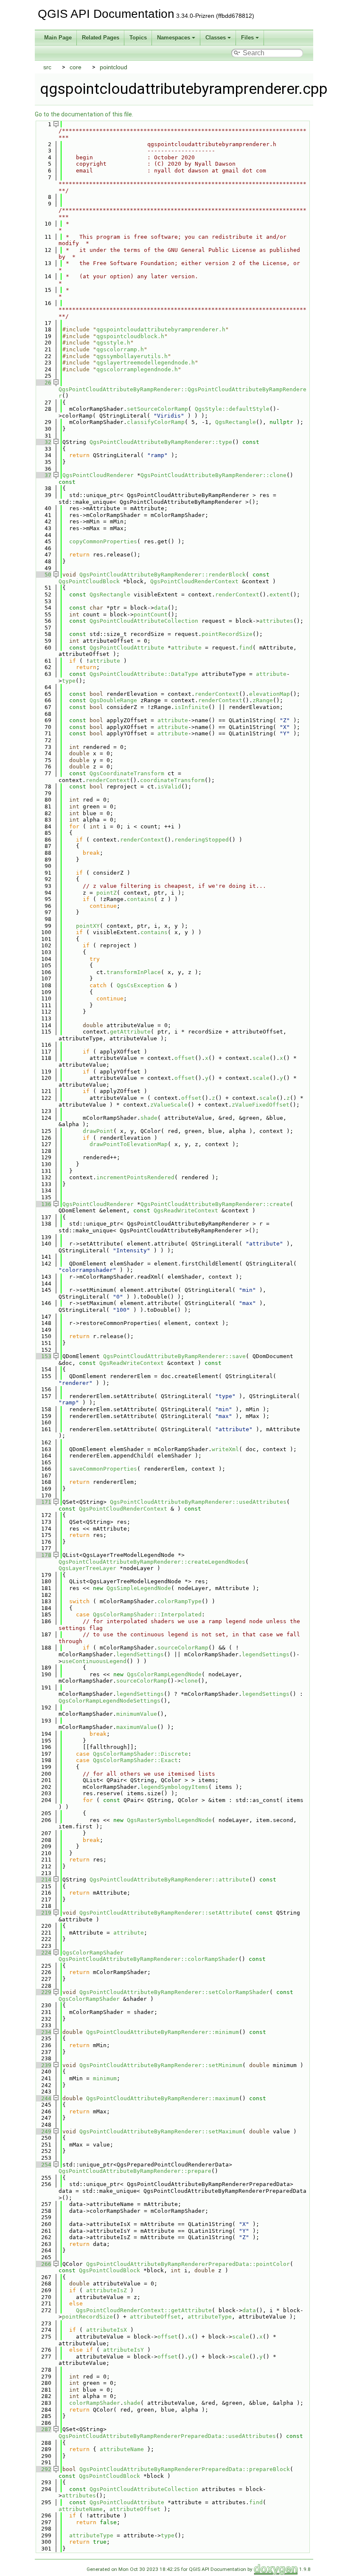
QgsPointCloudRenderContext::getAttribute (144, 2310)
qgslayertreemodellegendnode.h (146, 363)
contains (140, 899)
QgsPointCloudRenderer (98, 475)
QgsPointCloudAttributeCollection (144, 621)
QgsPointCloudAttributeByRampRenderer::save (174, 1356)
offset (185, 1058)
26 (43, 383)
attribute (186, 648)
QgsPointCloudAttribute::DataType (144, 674)
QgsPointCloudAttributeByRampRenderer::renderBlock (163, 575)
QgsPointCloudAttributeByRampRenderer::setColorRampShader (174, 1992)
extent (280, 595)
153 (43, 1356)
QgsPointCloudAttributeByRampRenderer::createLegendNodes (152, 1562)
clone (189, 1681)
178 (43, 1555)
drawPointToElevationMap (129, 1144)
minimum (105, 2078)
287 (43, 2429)
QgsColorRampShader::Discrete (140, 1754)
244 (43, 2098)
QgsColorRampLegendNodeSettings (109, 1701)
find (246, 648)
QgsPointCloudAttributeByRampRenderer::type (161, 442)
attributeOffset (155, 2317)
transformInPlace (134, 972)
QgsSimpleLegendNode (139, 1588)
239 (43, 2065)
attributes (276, 621)
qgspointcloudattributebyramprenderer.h (161, 329)
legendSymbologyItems (174, 1787)
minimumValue (137, 1714)
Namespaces (174, 38)
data (161, 608)
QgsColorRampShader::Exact (135, 1760)
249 (43, 2131)
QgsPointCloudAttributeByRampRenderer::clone (213, 475)
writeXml (225, 1449)
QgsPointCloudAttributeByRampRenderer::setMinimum (161, 2065)
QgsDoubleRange (113, 700)
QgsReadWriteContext (186, 1210)
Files (247, 38)
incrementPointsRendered (135, 1177)
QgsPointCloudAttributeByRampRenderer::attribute (169, 1880)
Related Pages (101, 38)
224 (43, 1953)
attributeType (210, 2317)
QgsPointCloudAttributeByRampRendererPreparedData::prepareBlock (185, 2469)
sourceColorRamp (183, 1648)
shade (149, 1118)
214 (43, 1880)
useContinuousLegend (94, 1661)
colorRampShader (95, 2403)
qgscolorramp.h (120, 349)
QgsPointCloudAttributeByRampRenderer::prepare (135, 2171)
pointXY (88, 926)
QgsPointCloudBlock (89, 581)
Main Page (58, 38)
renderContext (237, 595)
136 (43, 1204)
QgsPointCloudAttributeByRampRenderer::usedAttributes (198, 1502)
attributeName (122, 2449)
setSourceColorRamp (157, 409)
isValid (169, 787)
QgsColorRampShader (93, 1953)
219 (43, 1913)
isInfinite (191, 707)
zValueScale (169, 1105)
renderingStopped (202, 840)
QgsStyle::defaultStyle (232, 409)
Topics (138, 38)
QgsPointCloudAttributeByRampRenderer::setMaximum (161, 2131)
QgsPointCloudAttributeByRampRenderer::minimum (163, 2032)
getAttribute (130, 1032)
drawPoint (98, 1131)
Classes (216, 38)
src (47, 67)
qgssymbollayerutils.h (132, 356)
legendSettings (140, 1654)
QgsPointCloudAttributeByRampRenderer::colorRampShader (149, 1959)
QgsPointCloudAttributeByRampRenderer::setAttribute (164, 1913)
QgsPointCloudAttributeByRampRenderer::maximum (163, 2098)
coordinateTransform (172, 780)
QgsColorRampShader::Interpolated (147, 1614)
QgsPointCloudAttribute (127, 648)
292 (43, 2469)
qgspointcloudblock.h (130, 336)
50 (43, 575)
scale (261, 1058)
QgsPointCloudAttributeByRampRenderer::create (215, 1204)
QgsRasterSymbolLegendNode (169, 1820)
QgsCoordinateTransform (127, 773)
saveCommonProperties (103, 1469)
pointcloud (114, 67)
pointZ (107, 893)
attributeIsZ (107, 2290)
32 (43, 442)
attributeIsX (107, 2330)
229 (43, 1992)
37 (43, 475)
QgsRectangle (236, 422)
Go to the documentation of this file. (84, 114)
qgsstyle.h (113, 343)
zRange (263, 700)
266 (43, 2264)
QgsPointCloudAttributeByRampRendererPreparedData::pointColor (188, 2264)
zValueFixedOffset (261, 1105)
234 (43, 2032)
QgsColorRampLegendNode (164, 1674)
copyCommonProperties (103, 541)
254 (43, 2165)
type (69, 681)
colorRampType (180, 1601)
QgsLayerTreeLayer (87, 1568)
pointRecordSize (227, 634)
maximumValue (137, 1727)
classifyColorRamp (156, 422)
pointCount (151, 614)
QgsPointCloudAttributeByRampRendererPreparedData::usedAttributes (167, 2436)
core (76, 67)
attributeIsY (123, 2350)
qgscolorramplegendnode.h (137, 369)
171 (43, 1502)
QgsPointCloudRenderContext (194, 581)
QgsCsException (140, 985)
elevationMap (269, 694)
